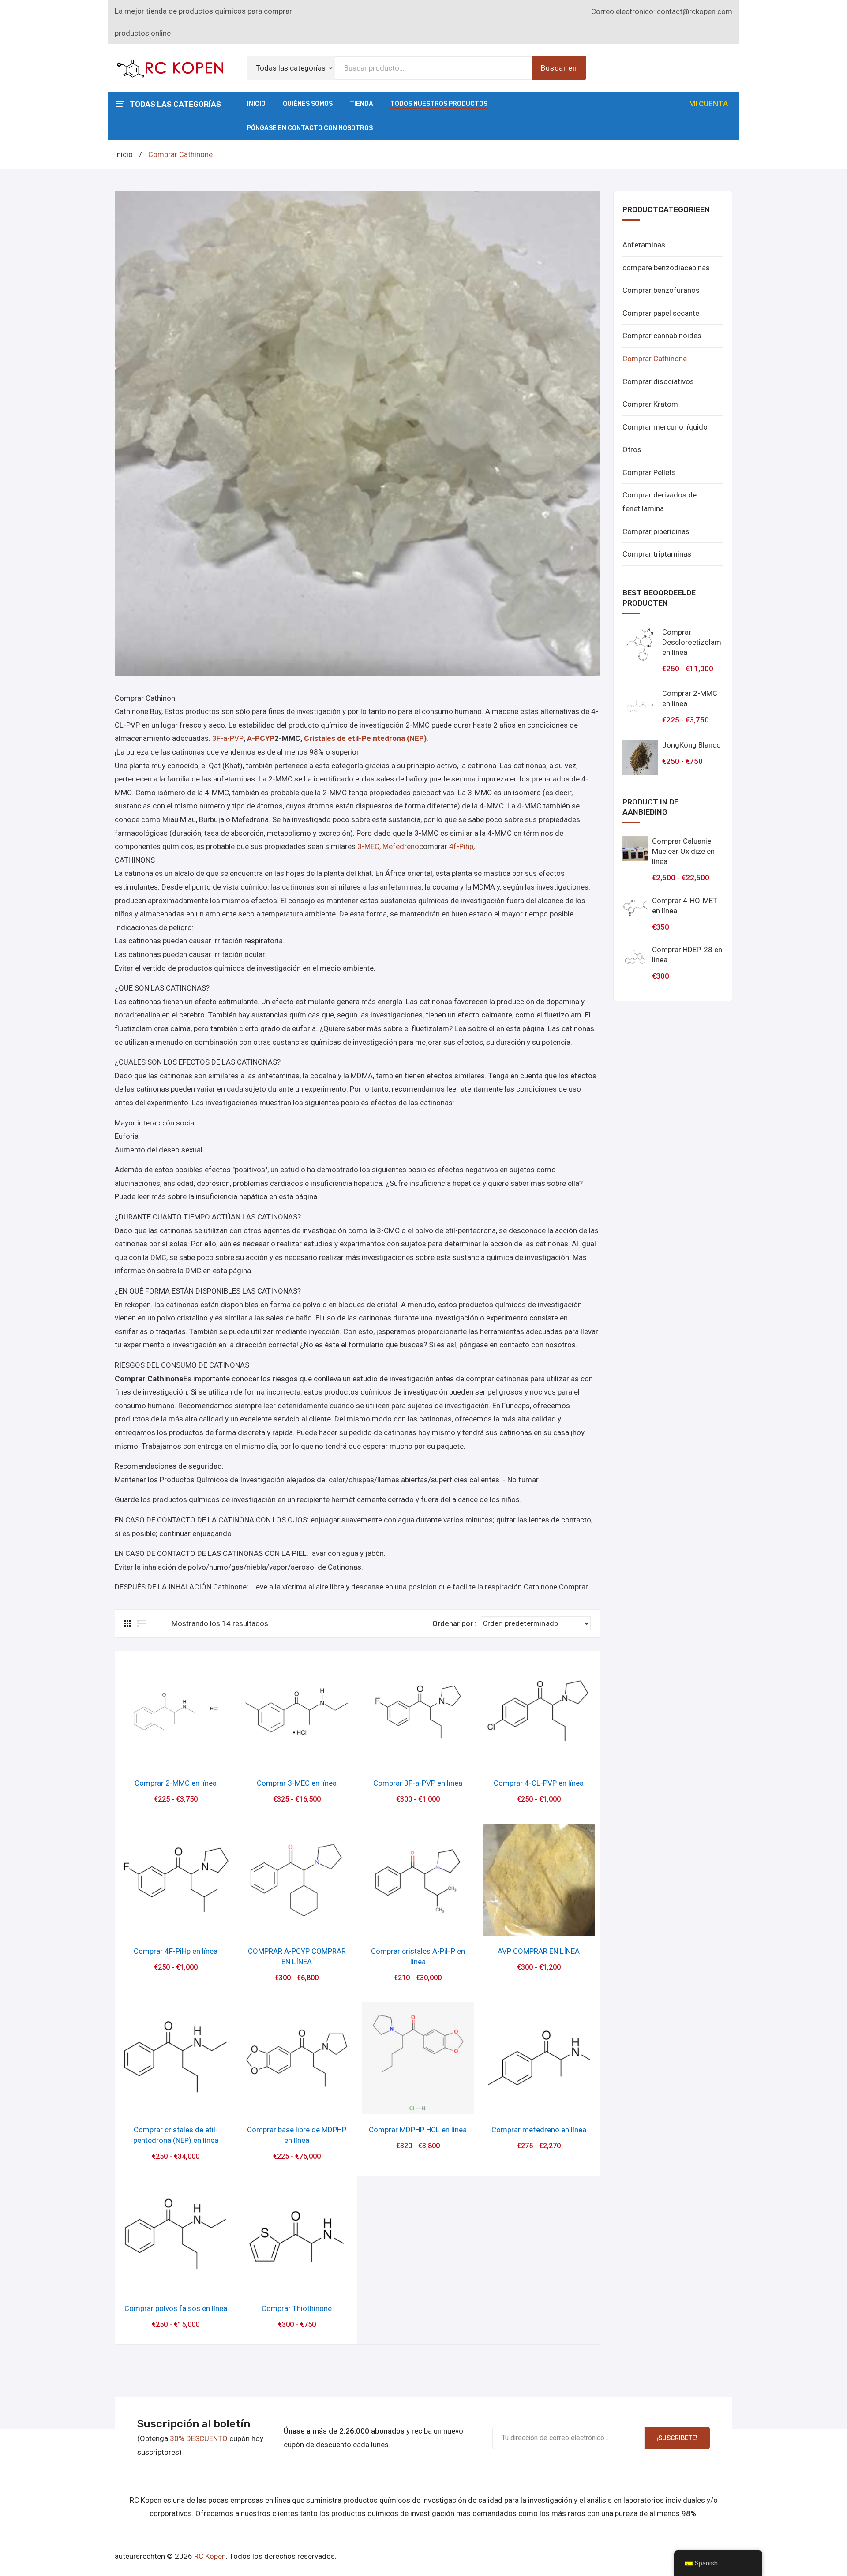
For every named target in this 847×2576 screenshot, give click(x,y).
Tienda (362, 104)
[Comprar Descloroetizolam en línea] (640, 645)
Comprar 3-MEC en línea (297, 1783)
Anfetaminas (644, 245)
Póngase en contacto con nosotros (310, 128)
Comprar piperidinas (656, 531)
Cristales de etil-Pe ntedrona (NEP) (365, 738)
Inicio (256, 104)
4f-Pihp (461, 846)
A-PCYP (261, 738)
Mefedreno (401, 846)
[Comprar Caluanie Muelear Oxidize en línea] (635, 849)
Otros (632, 449)
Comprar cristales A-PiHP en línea (418, 1956)
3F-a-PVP (228, 738)
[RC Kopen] (170, 67)
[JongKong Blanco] (640, 758)
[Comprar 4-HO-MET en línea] (635, 908)
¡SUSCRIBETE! (677, 2438)
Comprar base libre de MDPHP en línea (297, 2135)
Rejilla (128, 1623)
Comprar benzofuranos (661, 290)
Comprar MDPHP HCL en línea (418, 2130)
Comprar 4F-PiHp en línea (176, 1951)
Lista (141, 1623)
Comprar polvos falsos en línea (176, 2308)
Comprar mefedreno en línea (539, 2130)
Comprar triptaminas (657, 554)
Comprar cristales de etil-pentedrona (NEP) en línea (176, 2135)
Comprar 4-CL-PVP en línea (539, 1783)
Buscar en (559, 68)
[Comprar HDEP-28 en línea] (635, 957)
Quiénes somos (308, 104)
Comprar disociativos (658, 381)
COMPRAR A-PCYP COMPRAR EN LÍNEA (297, 1956)
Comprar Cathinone (655, 359)
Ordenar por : (454, 1623)
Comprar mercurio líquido (665, 427)
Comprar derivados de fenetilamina (660, 502)
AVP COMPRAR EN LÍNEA (539, 1951)
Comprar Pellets (649, 472)
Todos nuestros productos (439, 104)
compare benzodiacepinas (666, 268)
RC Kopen (210, 2556)
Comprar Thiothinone (297, 2308)
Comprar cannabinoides (662, 336)
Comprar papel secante (661, 313)
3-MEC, (370, 846)
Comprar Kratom (650, 404)
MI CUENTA (708, 104)
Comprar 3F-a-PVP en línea (418, 1783)
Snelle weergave (176, 1758)
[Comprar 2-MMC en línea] (640, 706)
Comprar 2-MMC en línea (176, 1783)
